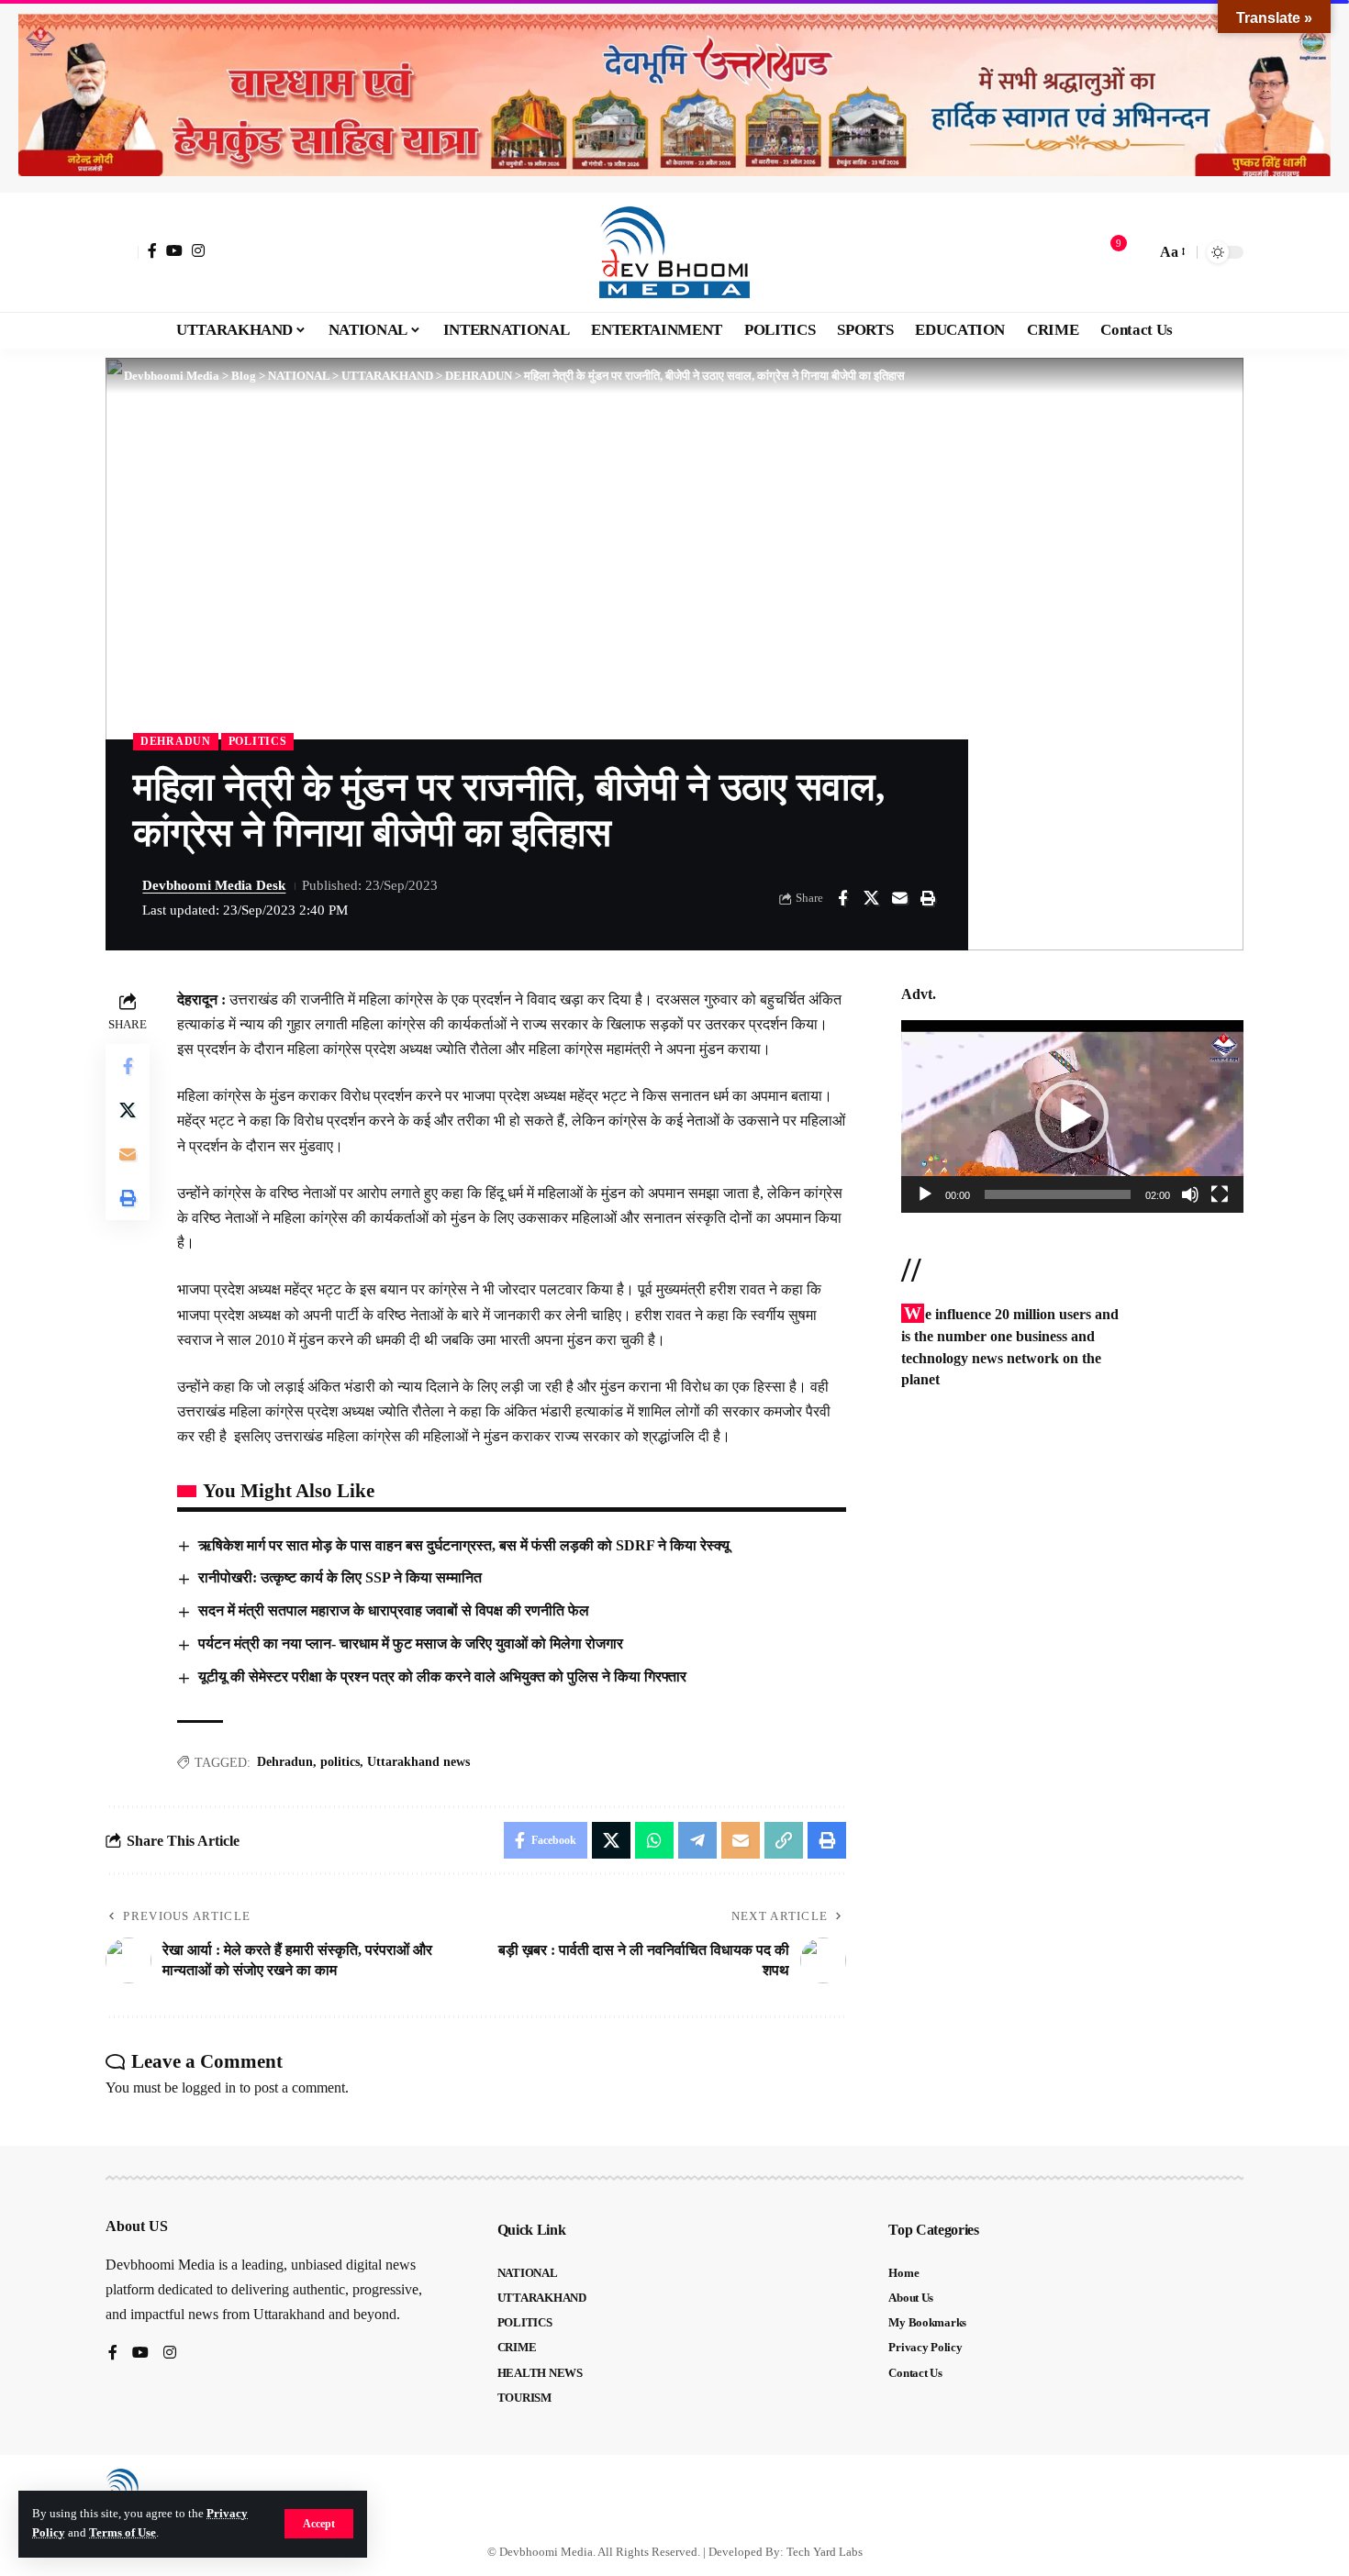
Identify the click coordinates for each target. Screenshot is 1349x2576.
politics (340, 1762)
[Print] (928, 898)
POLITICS (258, 741)
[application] (1072, 1116)
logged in (209, 2087)
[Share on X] (871, 898)
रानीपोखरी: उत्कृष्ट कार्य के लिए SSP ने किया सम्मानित (340, 1577)
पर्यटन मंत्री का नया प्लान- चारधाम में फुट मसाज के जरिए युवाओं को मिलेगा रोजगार (411, 1643)
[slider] (1058, 1194)
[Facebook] (152, 250)
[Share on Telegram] (697, 1840)
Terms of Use (123, 2533)
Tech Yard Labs (825, 2552)
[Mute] (1190, 1194)
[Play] (925, 1194)
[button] (319, 2524)
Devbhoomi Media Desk (214, 885)
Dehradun (285, 1762)
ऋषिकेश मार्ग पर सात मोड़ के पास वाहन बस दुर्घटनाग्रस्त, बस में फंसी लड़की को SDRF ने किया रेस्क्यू (464, 1545)
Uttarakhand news (418, 1762)
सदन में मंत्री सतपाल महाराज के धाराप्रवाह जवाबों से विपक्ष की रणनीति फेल (394, 1610)
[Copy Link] (784, 1840)
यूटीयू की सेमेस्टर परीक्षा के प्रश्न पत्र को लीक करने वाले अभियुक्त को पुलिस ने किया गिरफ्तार (442, 1677)
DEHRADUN (176, 741)
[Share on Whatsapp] (654, 1840)
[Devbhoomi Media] (674, 252)
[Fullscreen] (1220, 1194)
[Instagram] (198, 250)
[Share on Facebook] (842, 898)
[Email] (899, 898)
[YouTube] (174, 250)
